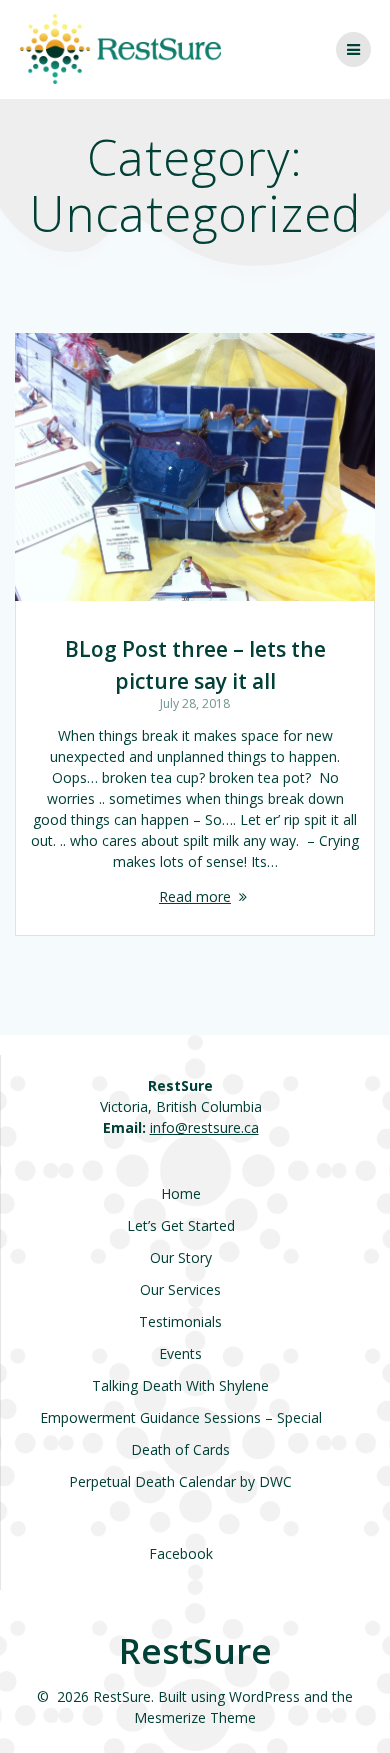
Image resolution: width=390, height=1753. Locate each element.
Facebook (181, 1553)
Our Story (181, 1257)
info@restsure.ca (204, 1127)
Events (180, 1353)
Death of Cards (180, 1449)
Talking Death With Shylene (180, 1385)
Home (181, 1193)
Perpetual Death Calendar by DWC (180, 1481)
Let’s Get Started (181, 1225)
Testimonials (180, 1321)
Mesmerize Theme (195, 1717)
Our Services (180, 1289)
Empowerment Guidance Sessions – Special (181, 1417)
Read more (195, 896)
